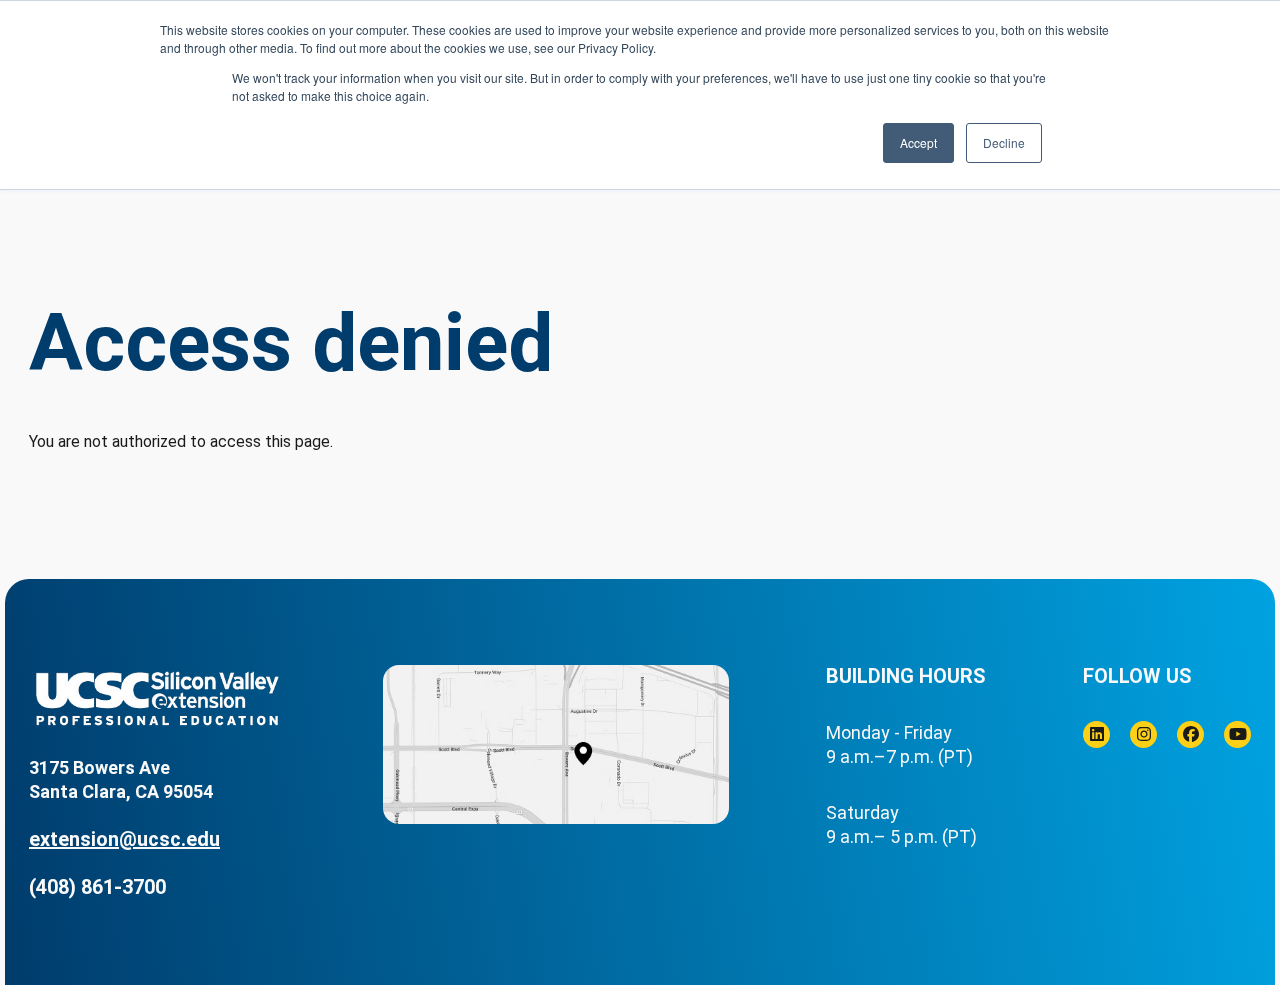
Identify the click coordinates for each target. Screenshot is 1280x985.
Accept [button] (918, 142)
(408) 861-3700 (97, 887)
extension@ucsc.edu (124, 839)
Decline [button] (1004, 142)
